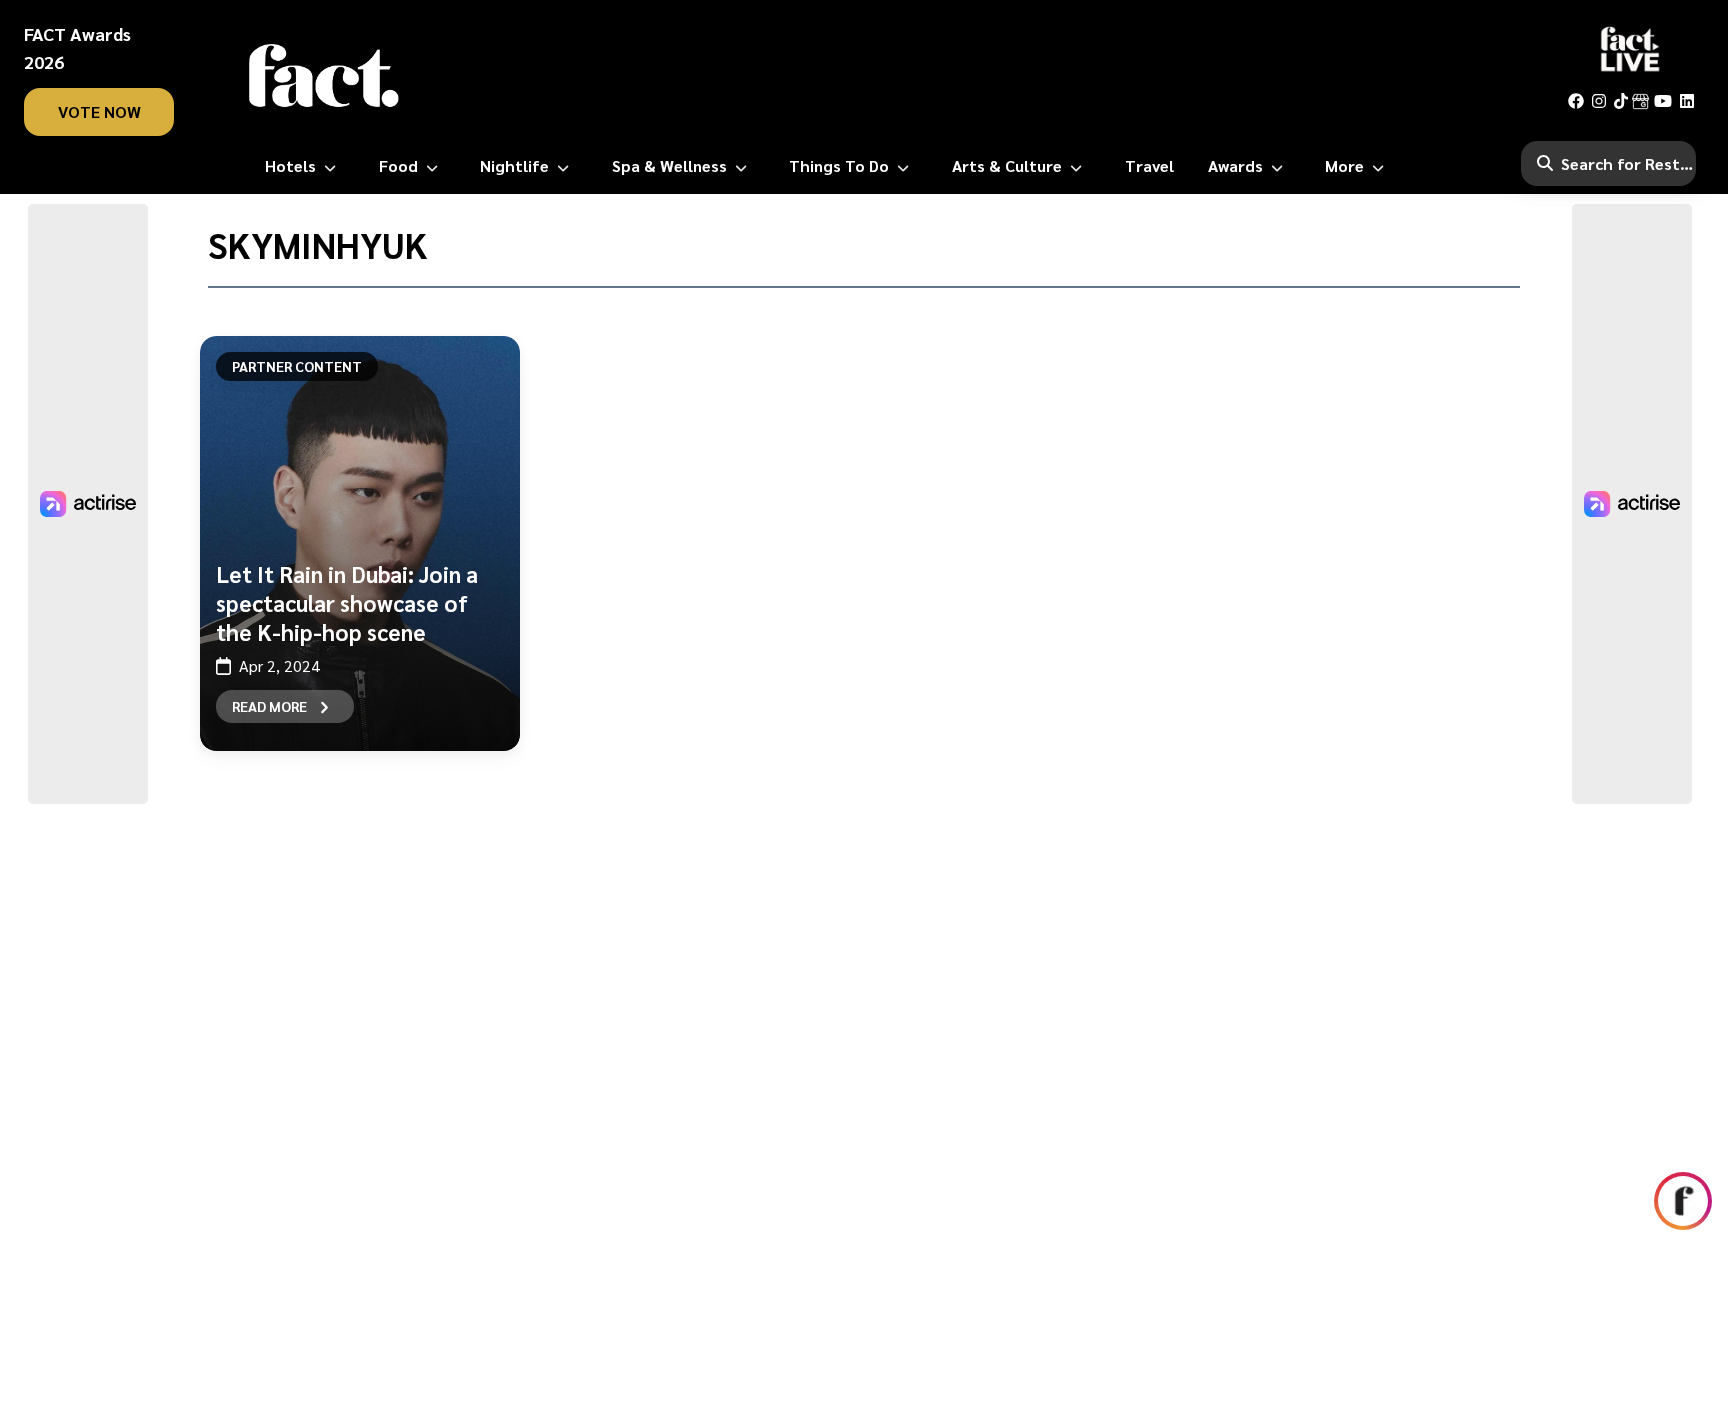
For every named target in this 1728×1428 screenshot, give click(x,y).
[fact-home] (324, 76)
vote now (99, 111)
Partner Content (297, 366)
